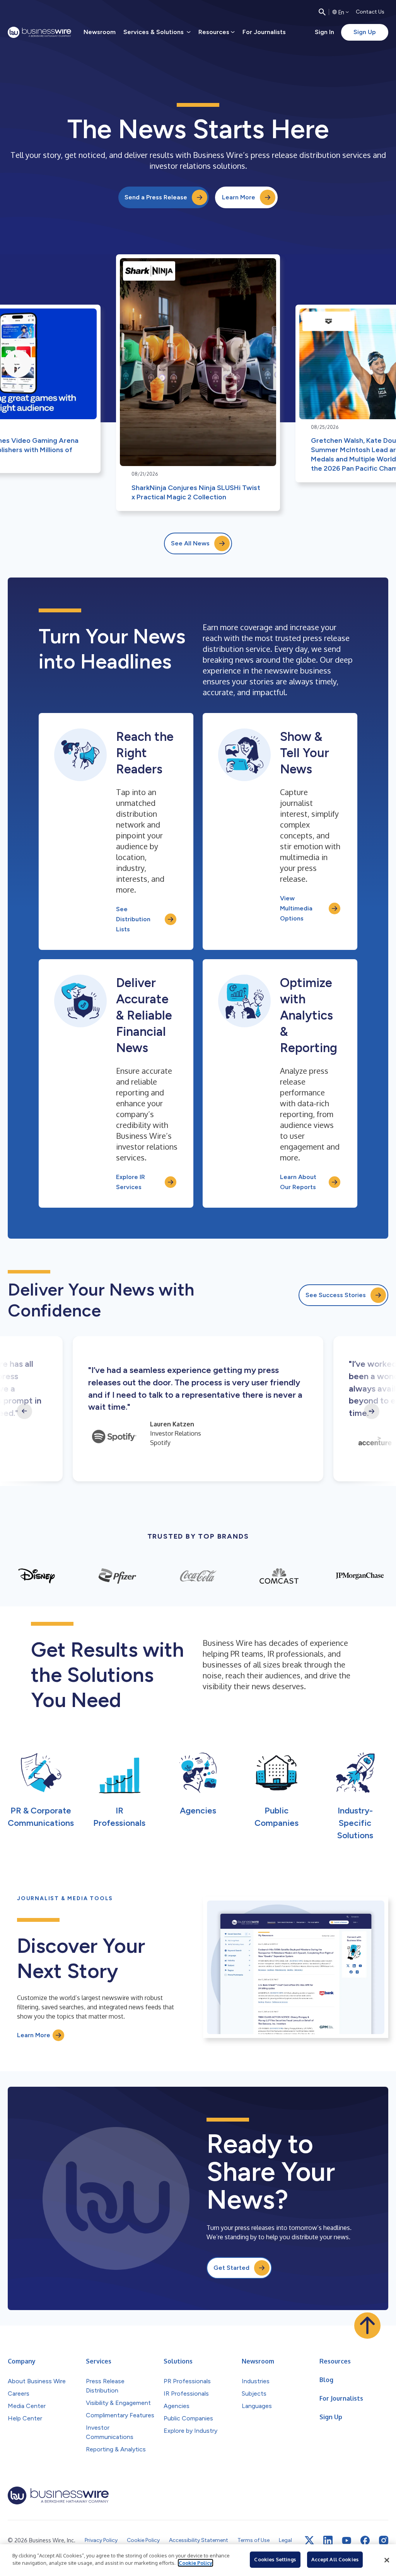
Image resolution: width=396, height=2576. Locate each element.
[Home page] (39, 32)
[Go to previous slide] (24, 1411)
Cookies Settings (275, 2559)
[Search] (322, 12)
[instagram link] (384, 2540)
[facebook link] (365, 2540)
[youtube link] (346, 2541)
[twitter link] (309, 2540)
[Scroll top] (367, 2326)
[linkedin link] (328, 2540)
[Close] (387, 2560)
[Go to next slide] (372, 1411)
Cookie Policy (195, 2563)
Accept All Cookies (335, 2559)
